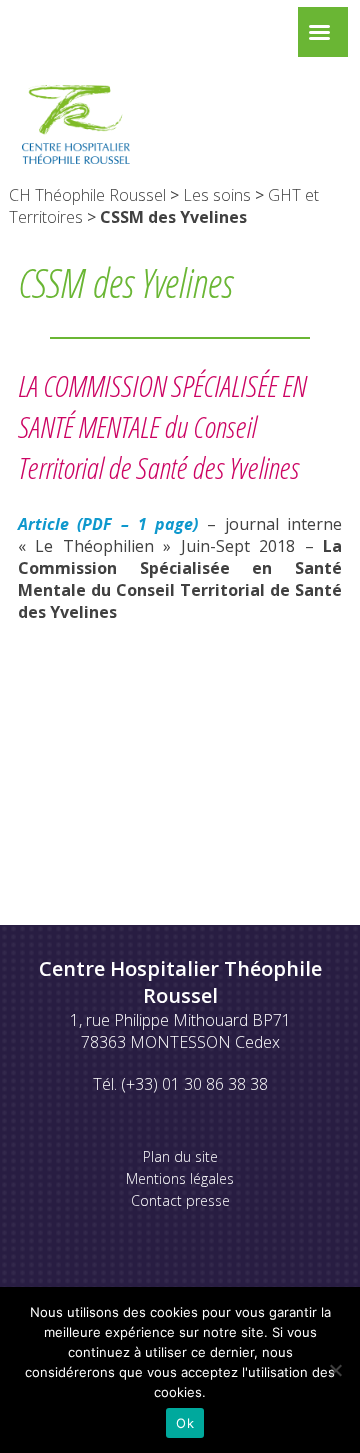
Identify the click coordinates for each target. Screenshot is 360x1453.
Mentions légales (180, 1178)
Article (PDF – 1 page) (108, 524)
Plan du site (180, 1156)
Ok (185, 1423)
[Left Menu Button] (319, 37)
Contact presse (180, 1200)
